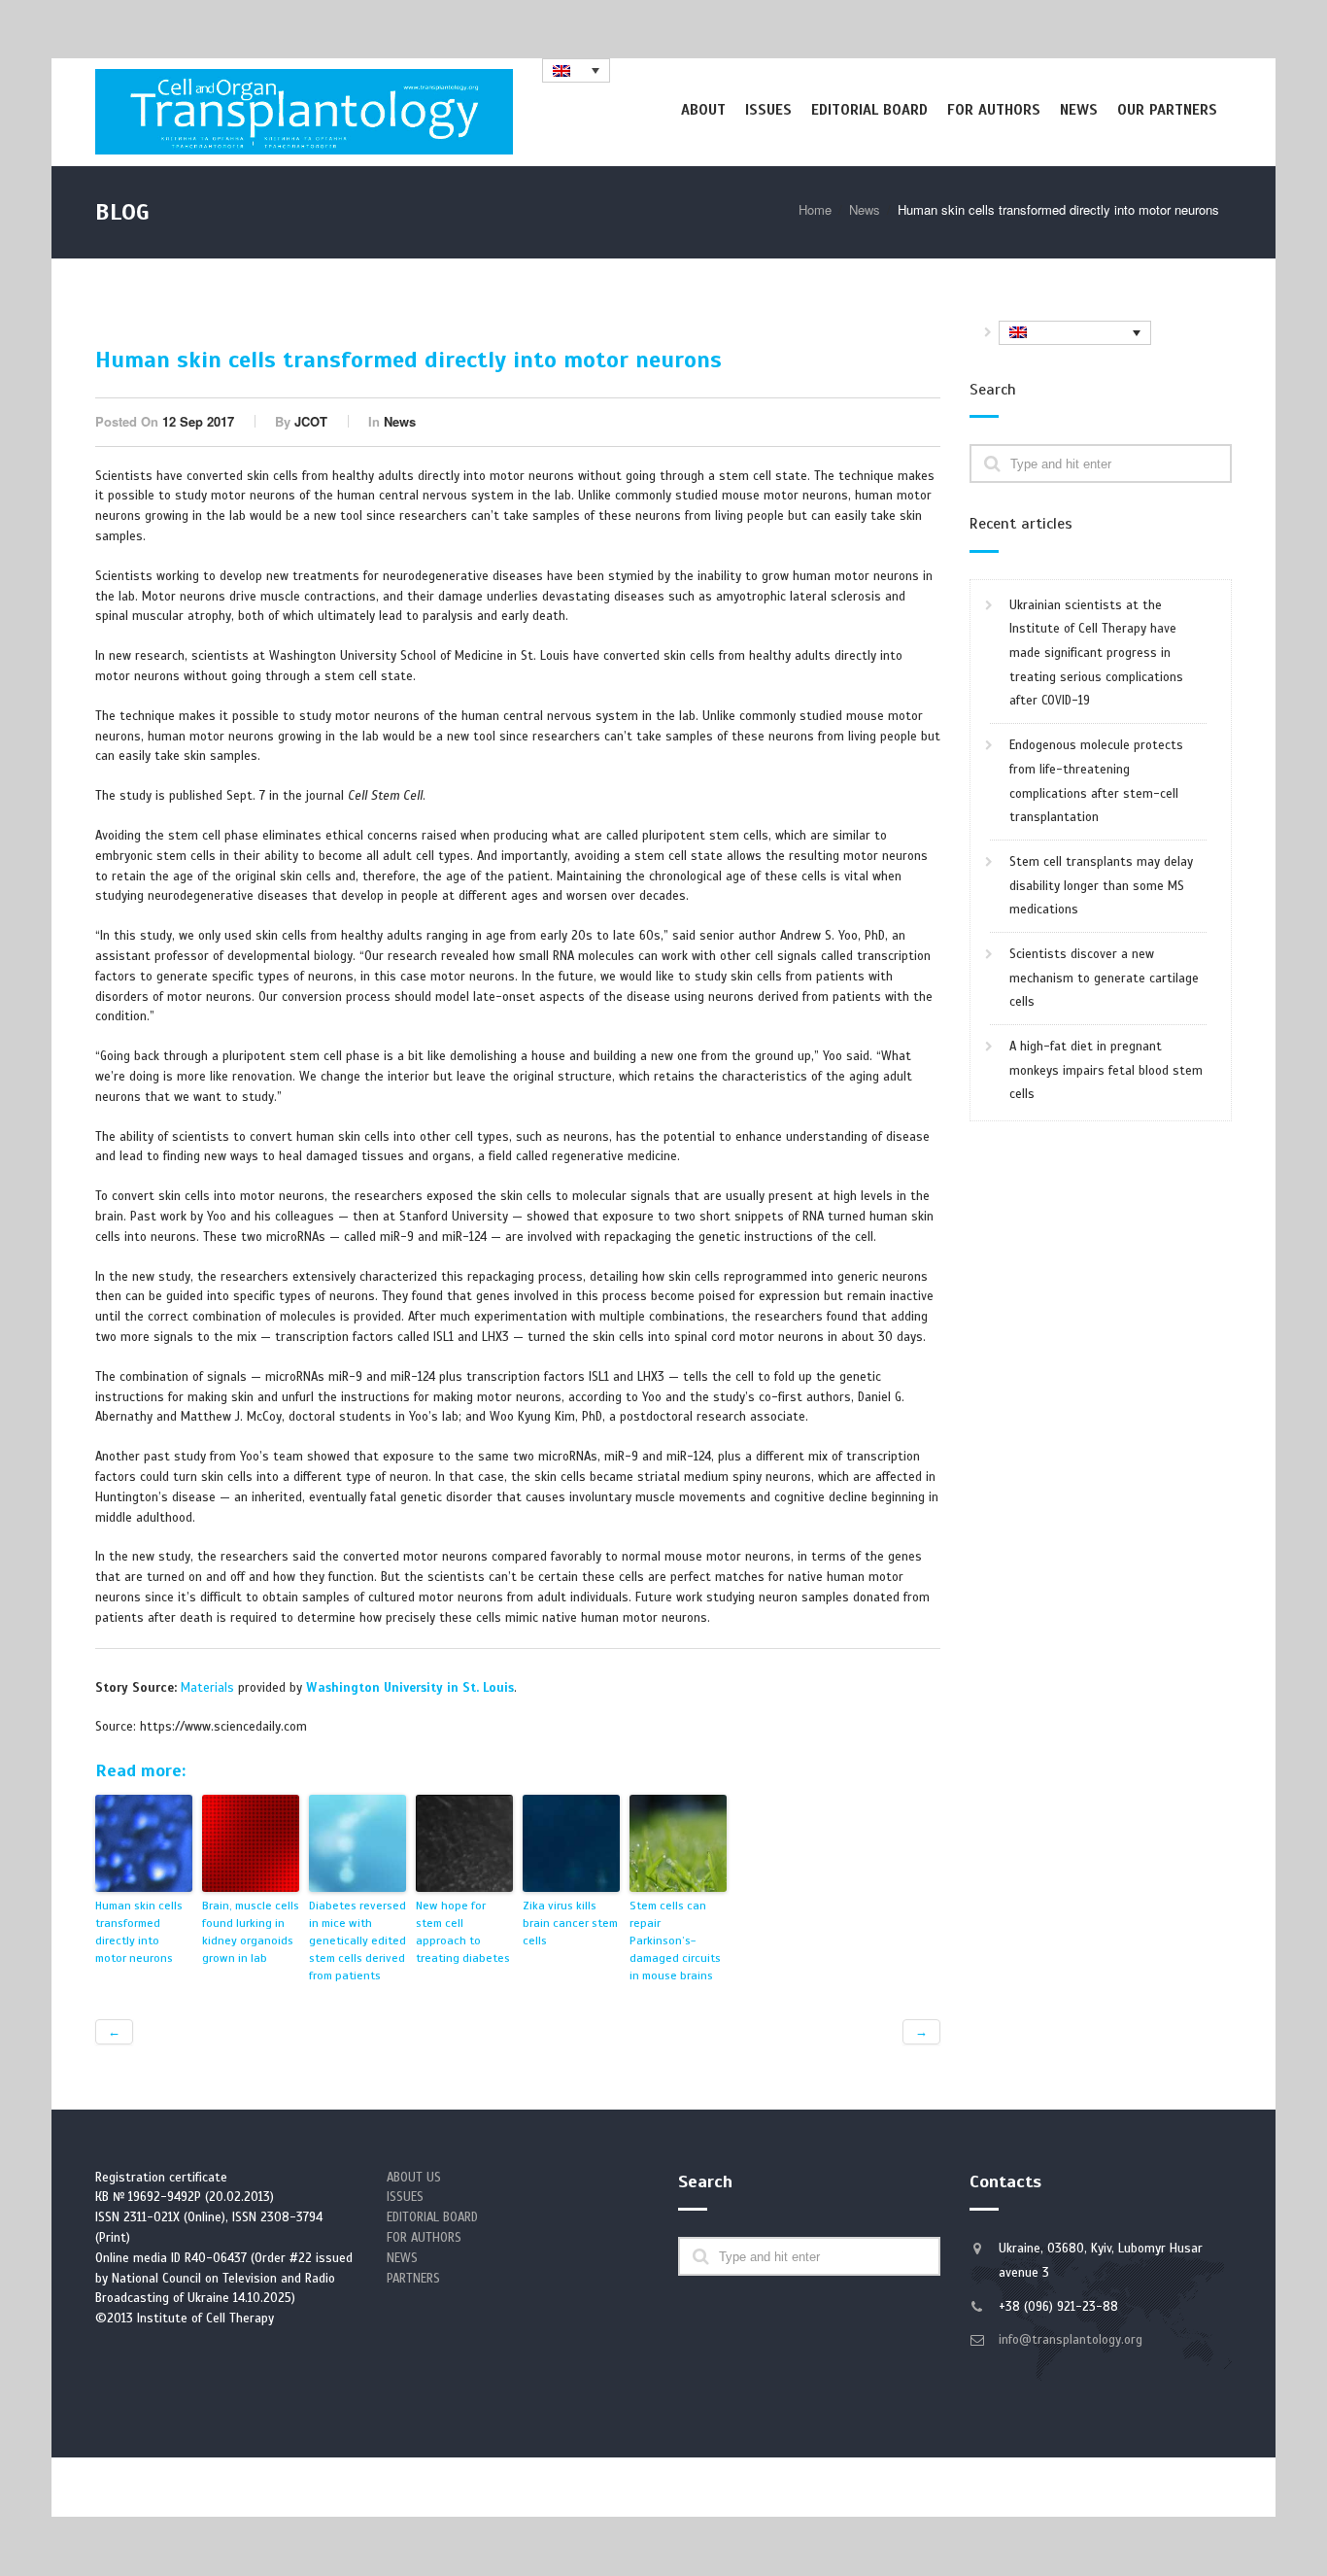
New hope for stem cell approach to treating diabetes (463, 1932)
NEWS (402, 2258)
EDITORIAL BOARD (432, 2217)
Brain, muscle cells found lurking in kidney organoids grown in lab (251, 1932)
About (703, 110)
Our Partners (1167, 110)
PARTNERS (413, 2279)
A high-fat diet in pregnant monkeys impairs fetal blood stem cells (1106, 1070)
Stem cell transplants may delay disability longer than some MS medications (1101, 886)
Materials (207, 1688)
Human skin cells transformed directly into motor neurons (139, 1932)
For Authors (994, 110)
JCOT (311, 421)
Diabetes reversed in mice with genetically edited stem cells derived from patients (357, 1941)
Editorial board (869, 110)
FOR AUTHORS (424, 2238)
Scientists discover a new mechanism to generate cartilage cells (1104, 978)
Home (815, 209)
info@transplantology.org (1071, 2340)
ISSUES (405, 2197)
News (1079, 110)
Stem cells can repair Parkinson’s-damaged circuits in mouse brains (675, 1941)
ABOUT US (414, 2178)
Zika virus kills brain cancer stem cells (570, 1923)
